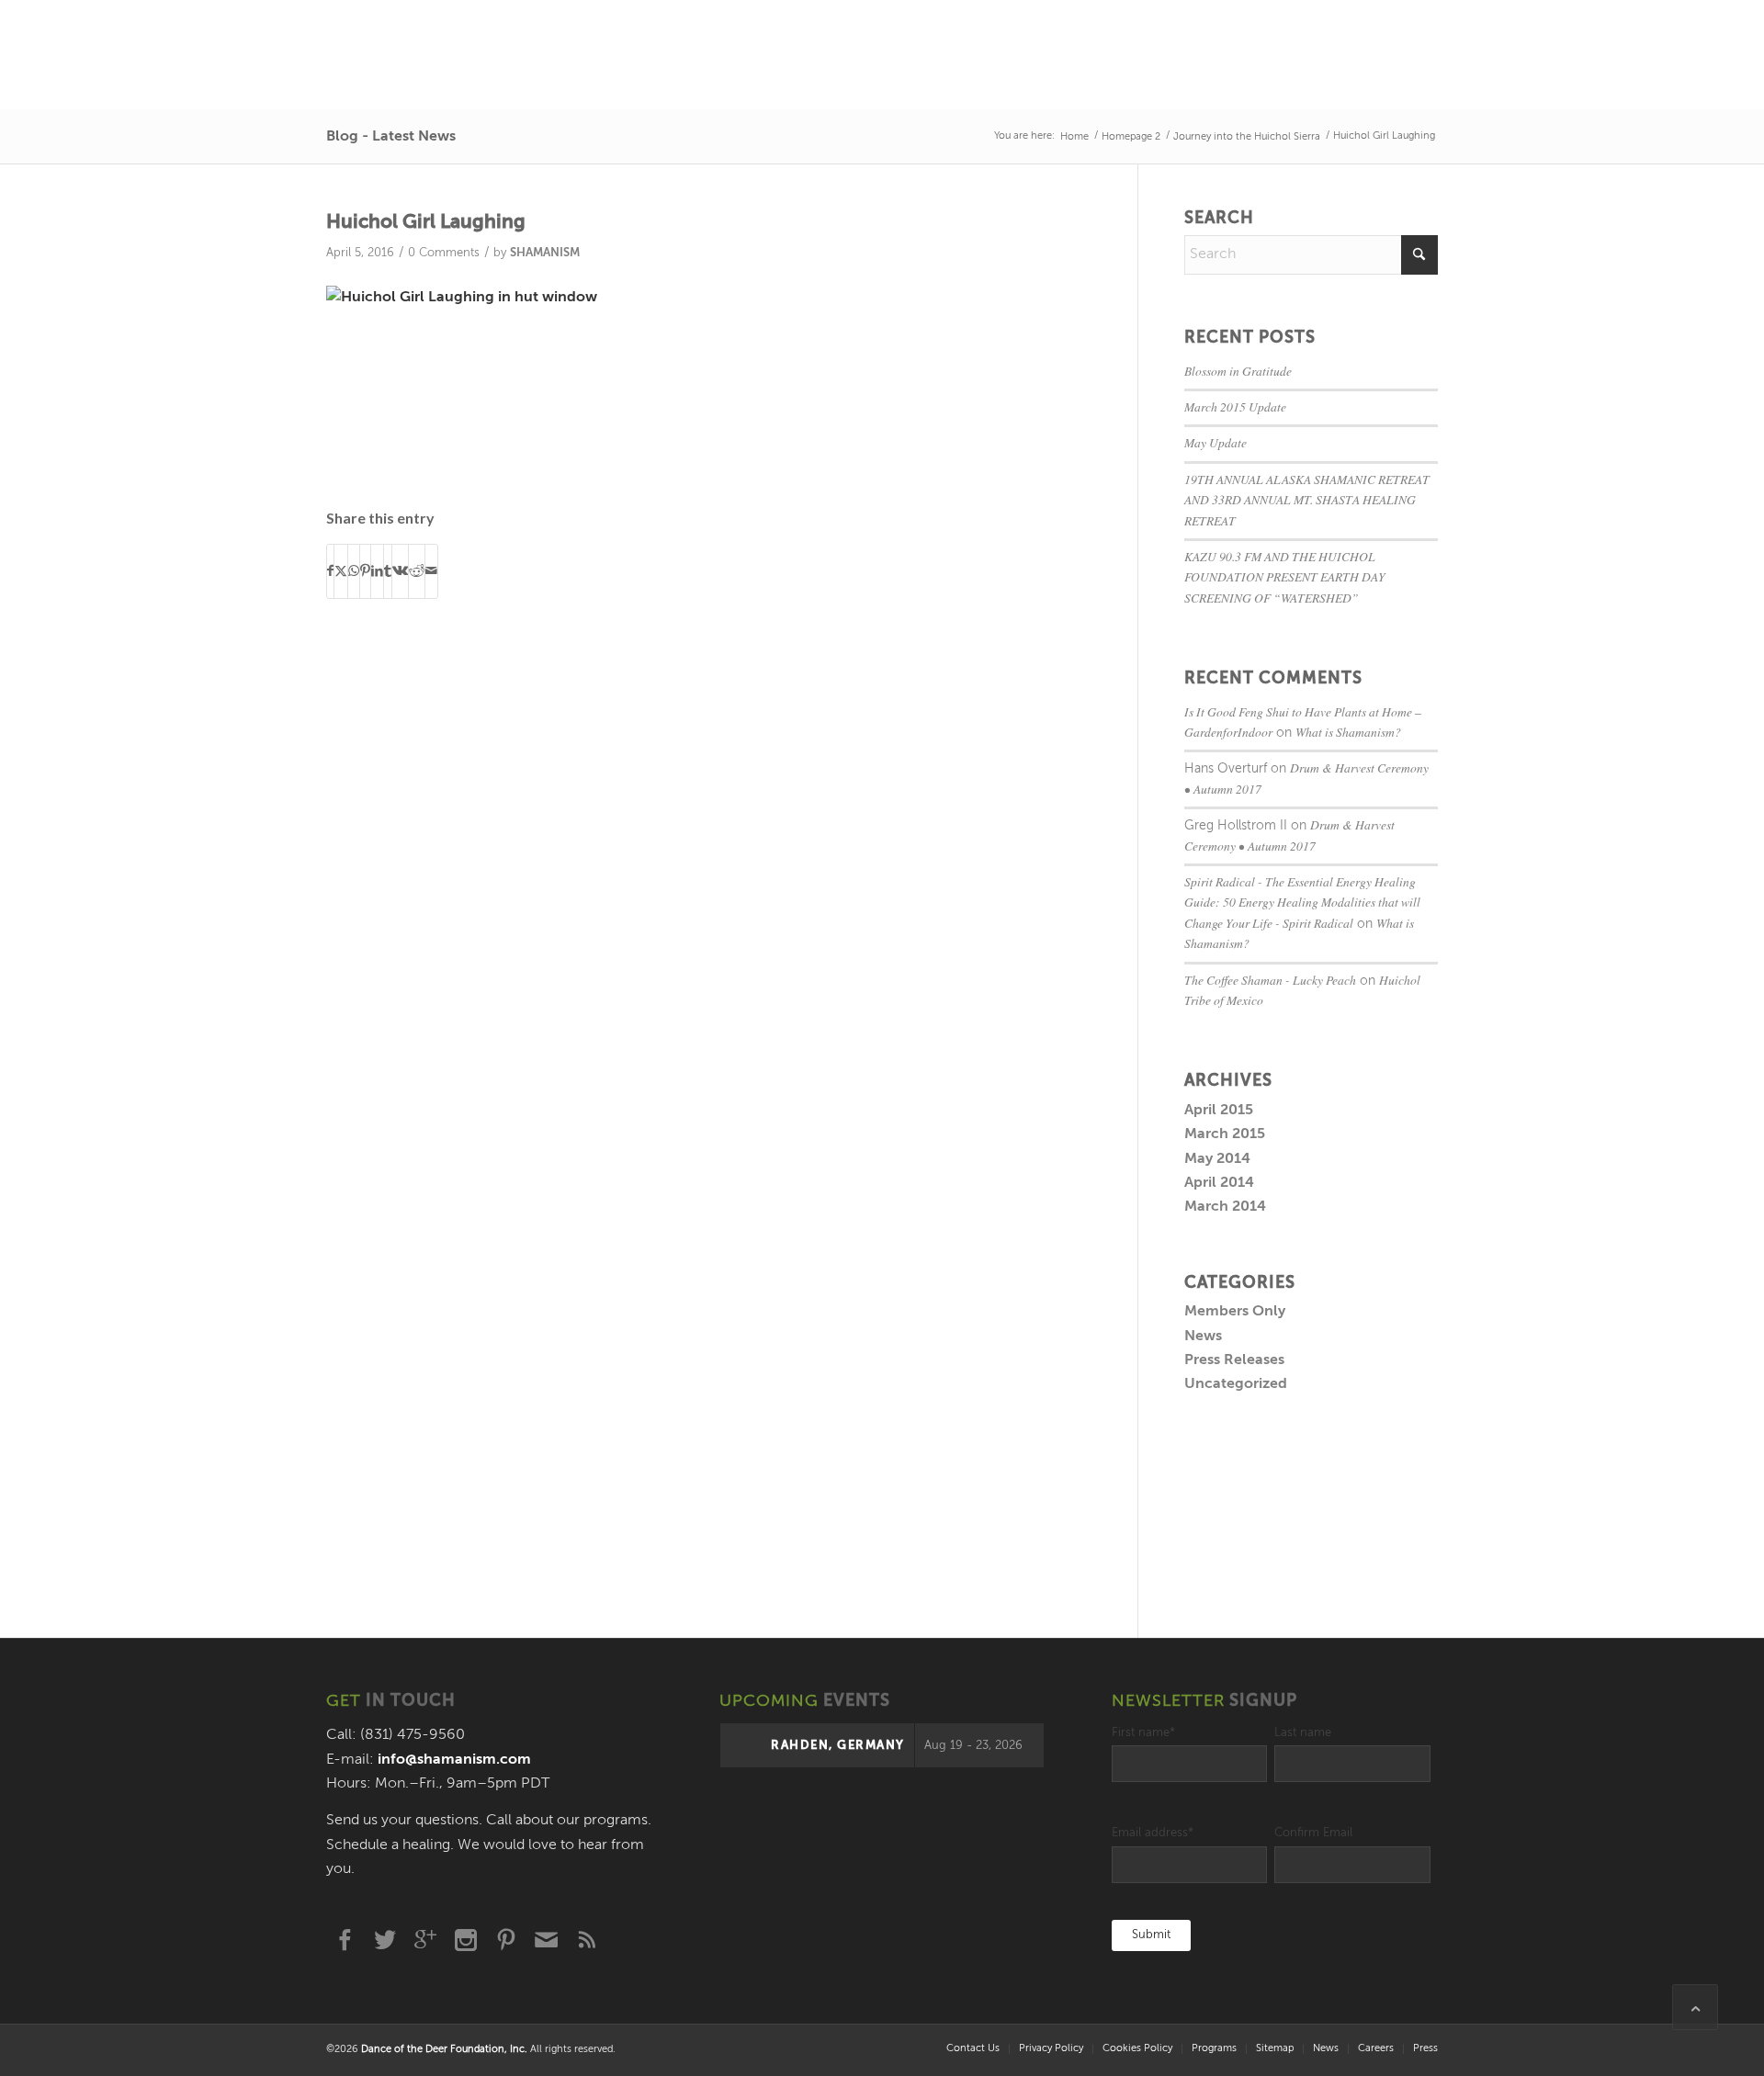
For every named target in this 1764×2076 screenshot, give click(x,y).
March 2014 (1225, 1207)
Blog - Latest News (391, 137)
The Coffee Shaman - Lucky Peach (1270, 980)
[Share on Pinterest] (365, 571)
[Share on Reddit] (417, 571)
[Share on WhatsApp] (354, 571)
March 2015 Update (1235, 406)
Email (547, 1940)
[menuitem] (973, 2049)
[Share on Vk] (400, 571)
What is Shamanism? (1348, 732)
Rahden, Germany (838, 1746)
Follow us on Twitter (385, 1940)
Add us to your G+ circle (425, 1940)
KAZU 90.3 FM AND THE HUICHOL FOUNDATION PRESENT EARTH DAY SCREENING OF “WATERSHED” (1285, 577)
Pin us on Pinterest (506, 1940)
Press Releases (1234, 1360)
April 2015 (1219, 1111)
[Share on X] (341, 571)
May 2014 (1217, 1159)
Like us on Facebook (345, 1940)
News (1203, 1337)
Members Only (1235, 1312)
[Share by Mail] (431, 571)
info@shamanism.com (454, 1760)
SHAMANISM (545, 253)
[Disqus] (732, 874)
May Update (1216, 442)
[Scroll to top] (1695, 2007)
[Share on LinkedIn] (377, 571)
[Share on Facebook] (330, 571)
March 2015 (1225, 1134)
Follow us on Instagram (466, 1940)
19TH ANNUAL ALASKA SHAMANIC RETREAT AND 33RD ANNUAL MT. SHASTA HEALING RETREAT (1307, 500)
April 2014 (1219, 1183)
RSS (587, 1940)
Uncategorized (1236, 1384)
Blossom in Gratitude (1238, 371)
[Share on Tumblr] (388, 571)
